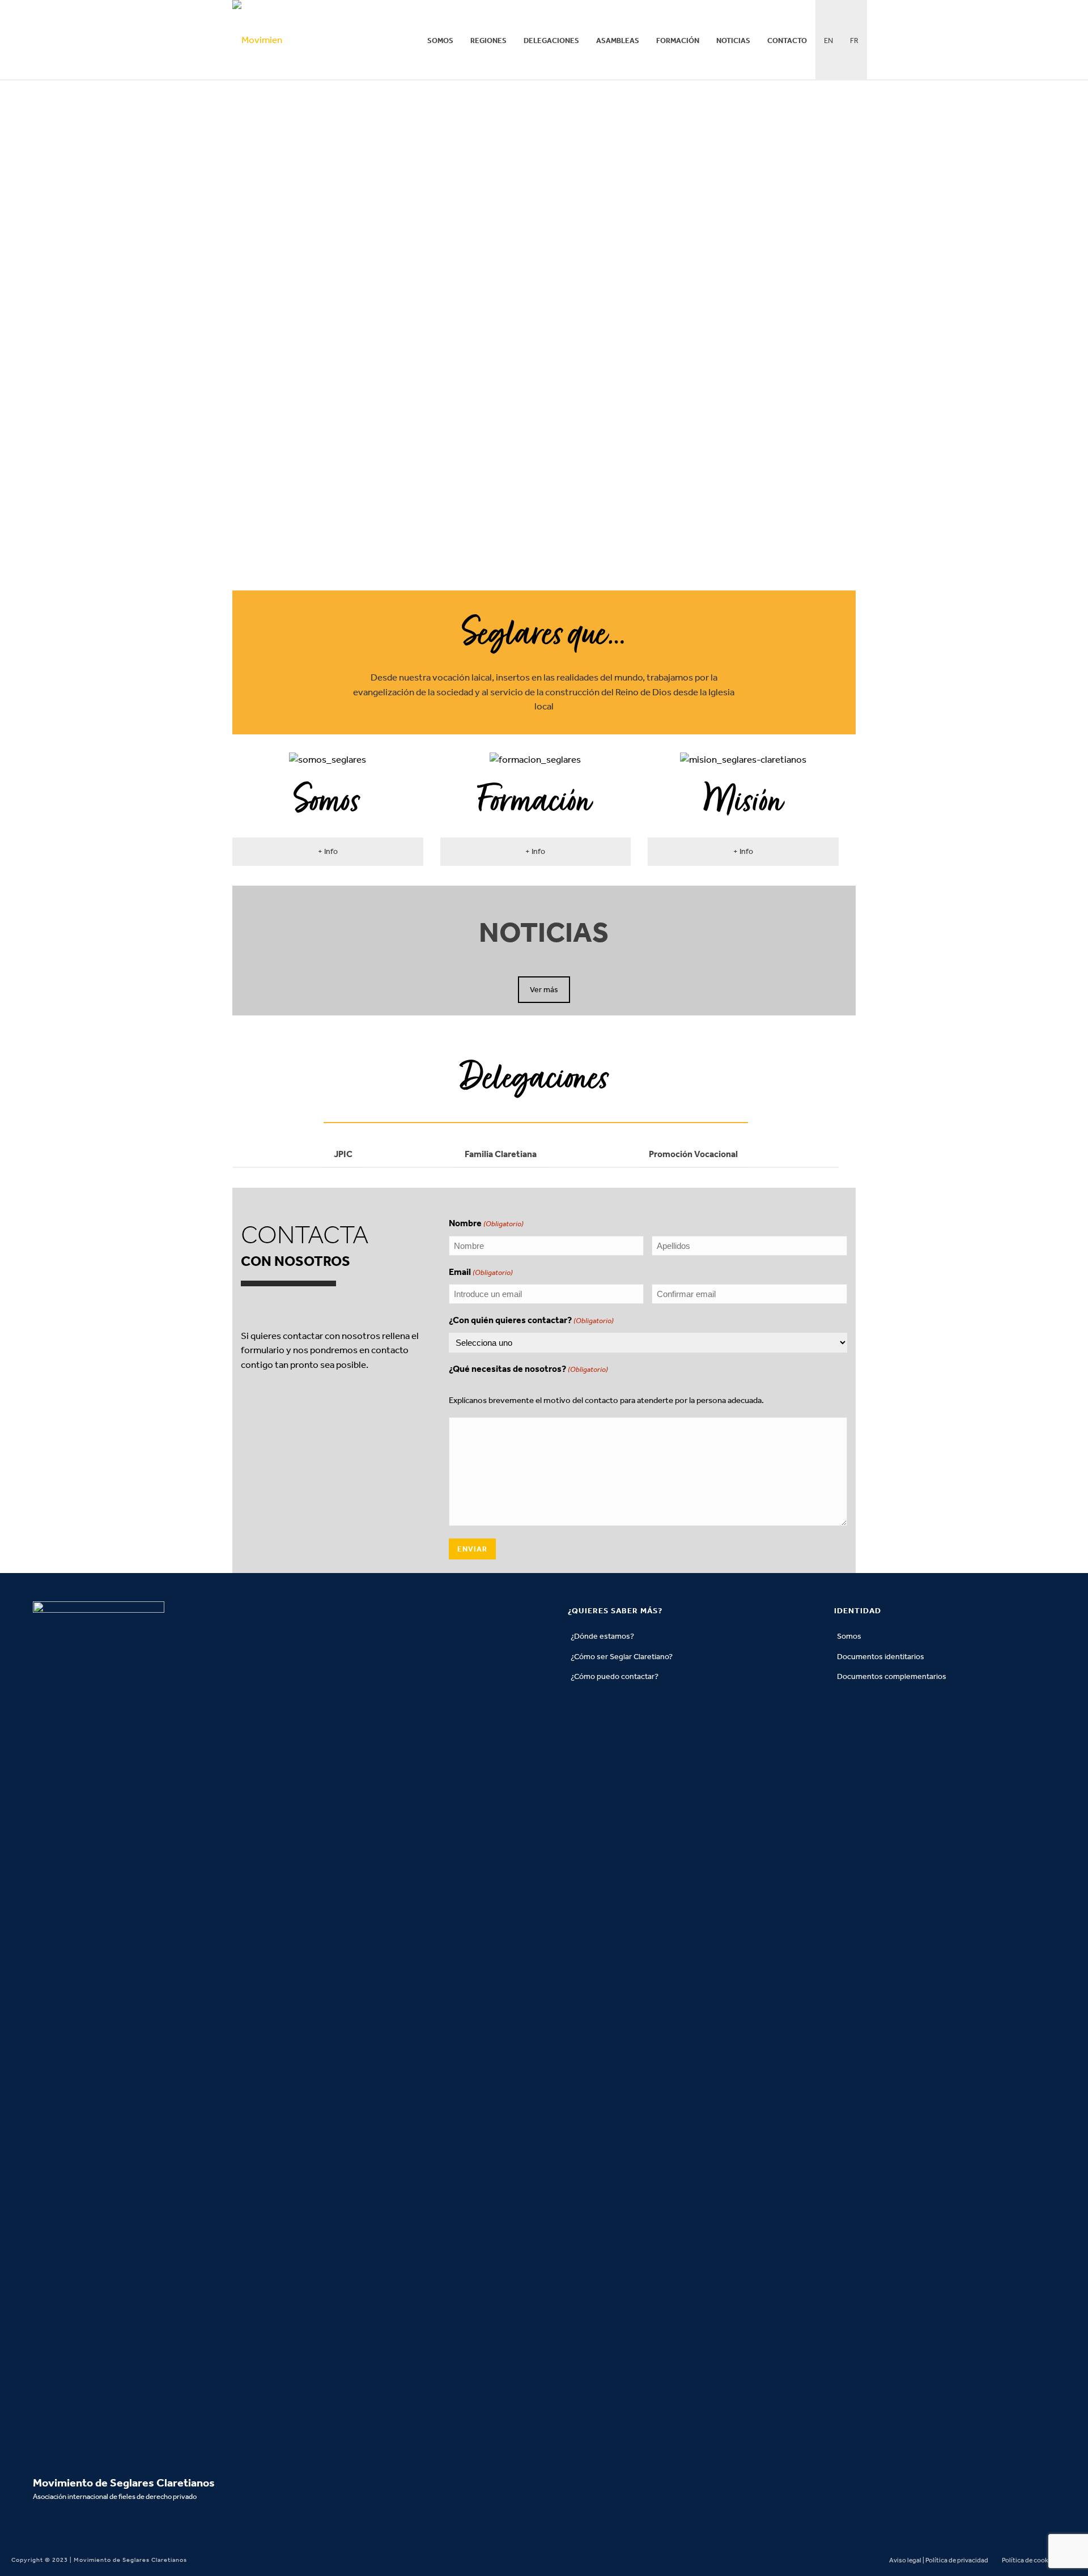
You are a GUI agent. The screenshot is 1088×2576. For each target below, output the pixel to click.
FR (854, 41)
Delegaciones (551, 41)
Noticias (733, 41)
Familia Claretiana (501, 1154)
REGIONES (488, 41)
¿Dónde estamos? (602, 1636)
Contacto (787, 41)
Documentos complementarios (892, 1676)
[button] (328, 852)
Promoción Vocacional (693, 1154)
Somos (440, 41)
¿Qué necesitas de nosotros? (528, 1369)
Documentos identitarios (881, 1657)
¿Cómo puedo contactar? (615, 1676)
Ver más (544, 990)
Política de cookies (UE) (1036, 2560)
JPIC (343, 1154)
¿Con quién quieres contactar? (531, 1320)
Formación (678, 41)
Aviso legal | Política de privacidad (939, 2560)
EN (828, 41)
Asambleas (618, 41)
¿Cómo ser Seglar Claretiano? (622, 1657)
